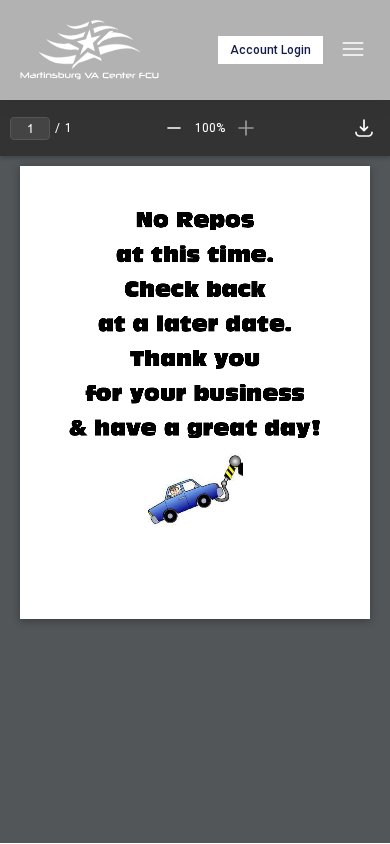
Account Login (270, 50)
